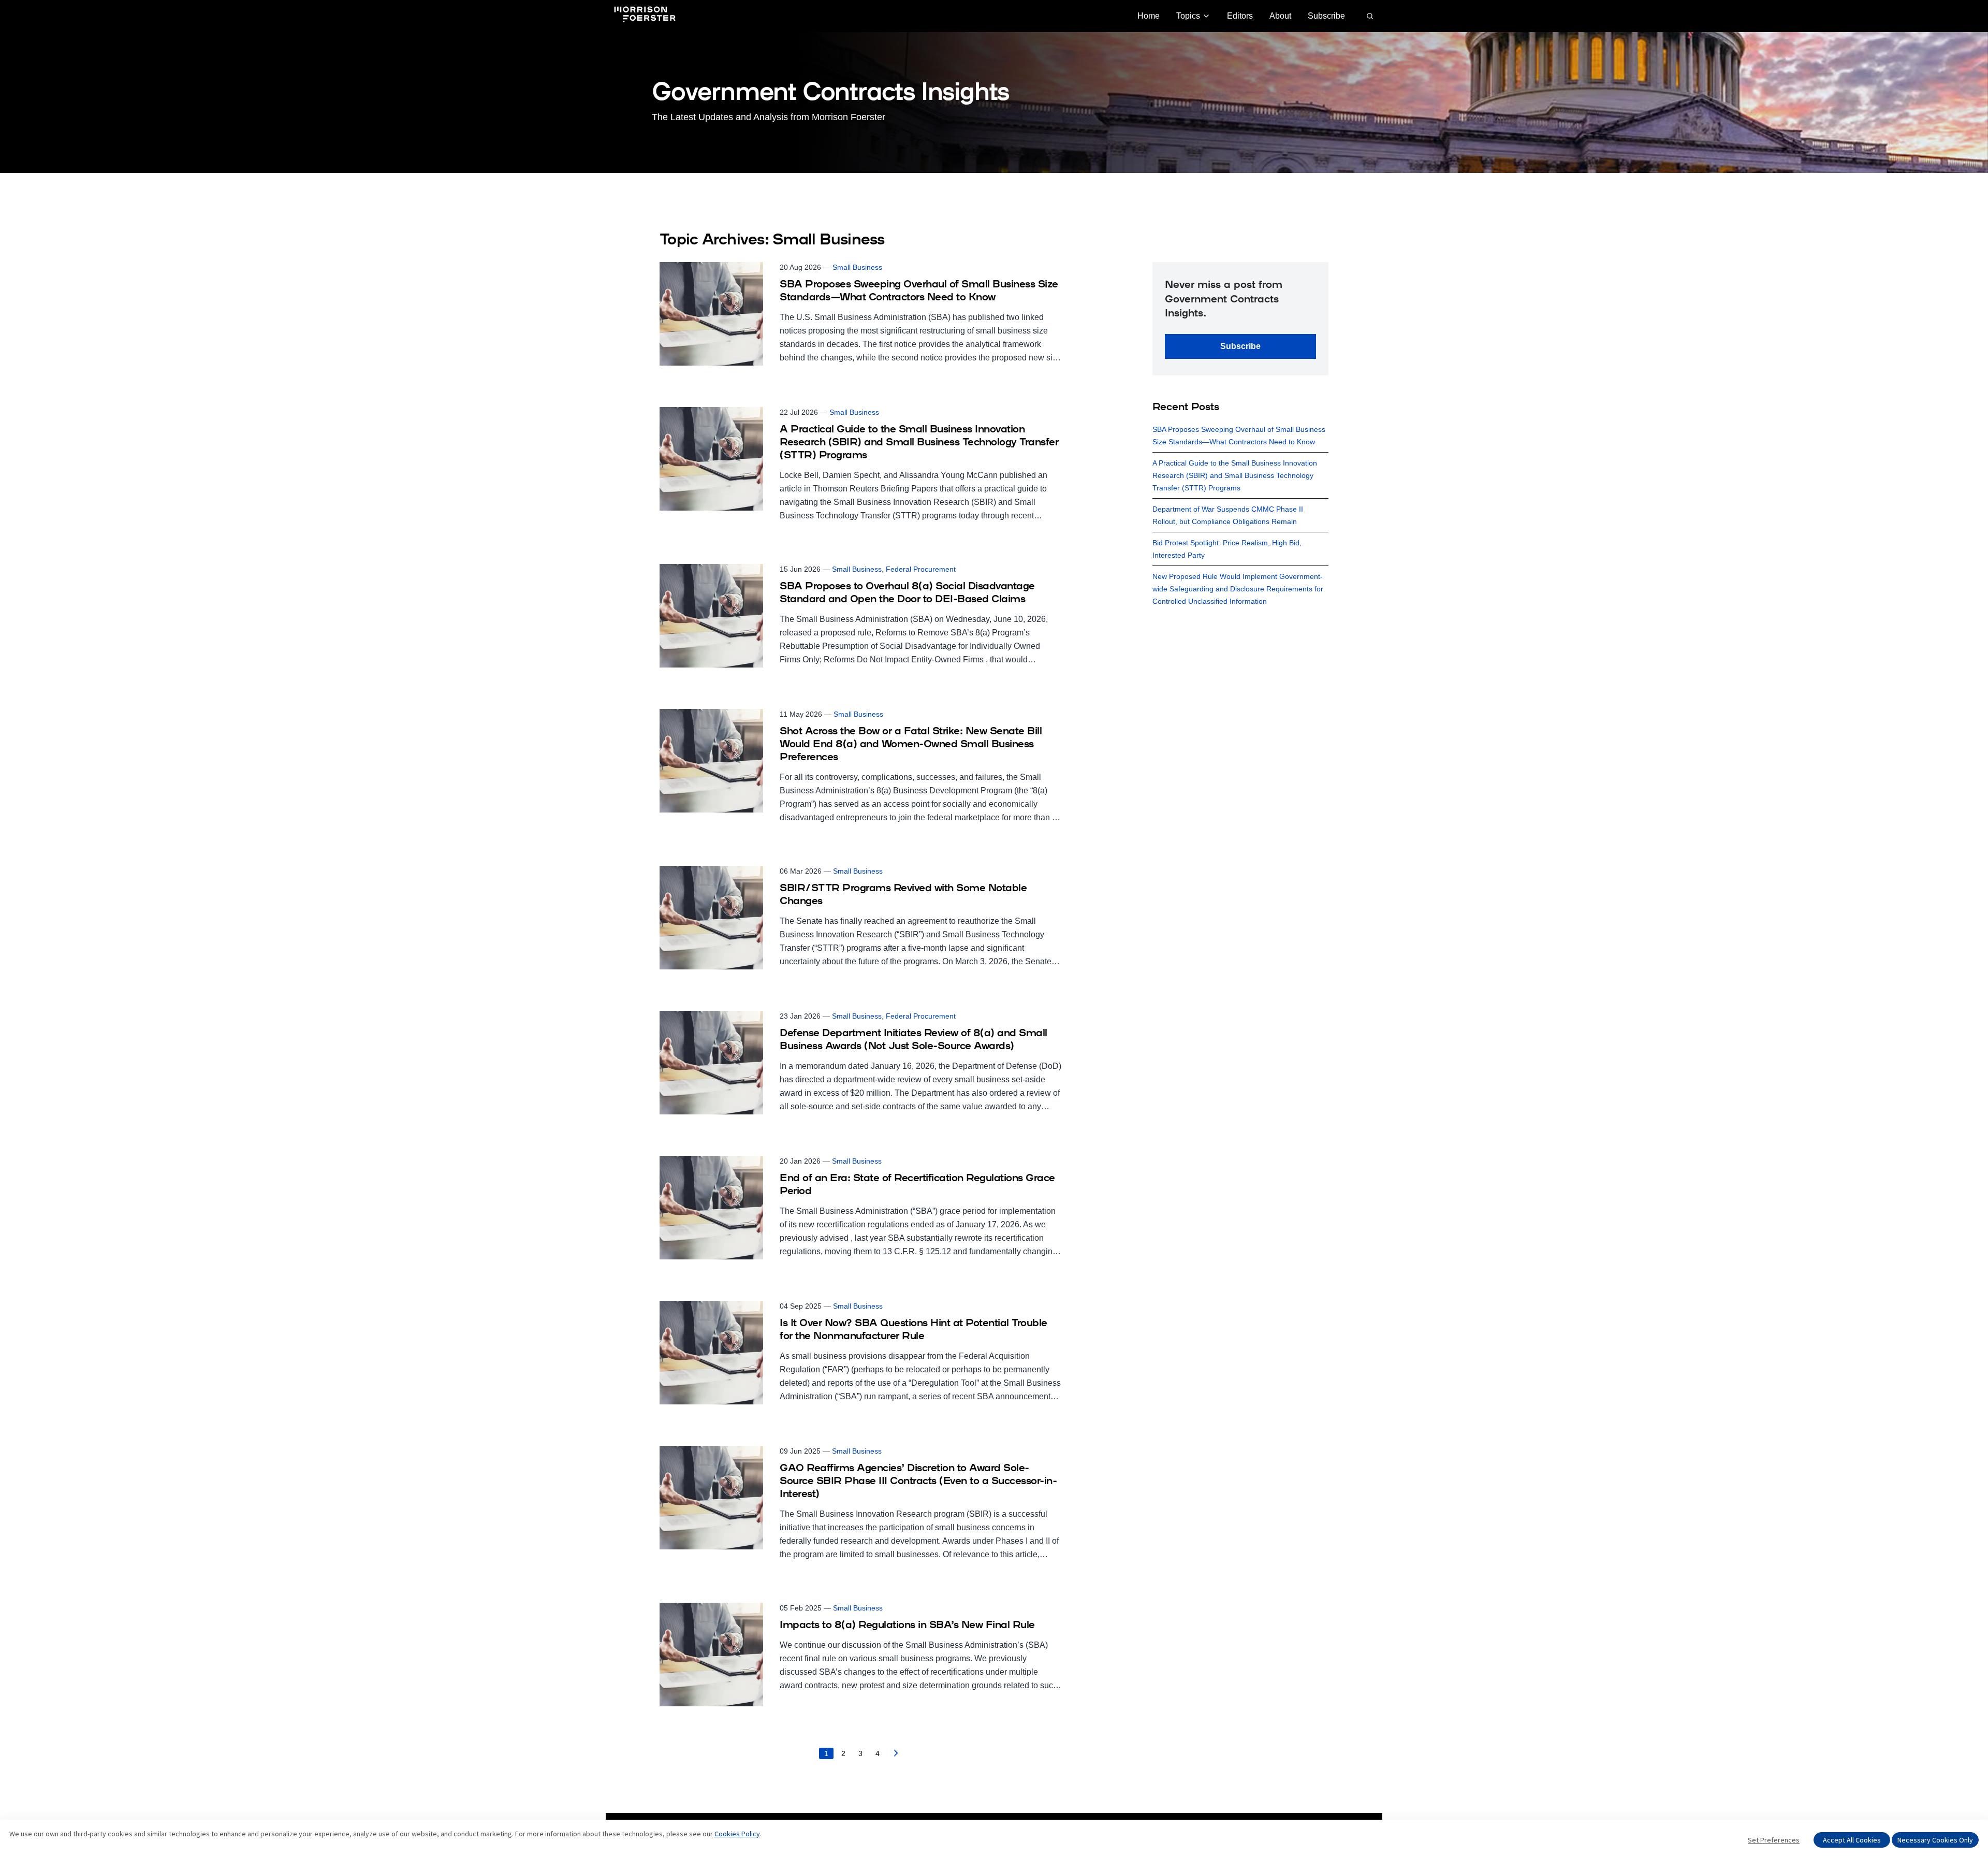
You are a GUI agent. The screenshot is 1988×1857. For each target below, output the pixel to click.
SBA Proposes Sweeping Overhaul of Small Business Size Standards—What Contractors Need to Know (919, 291)
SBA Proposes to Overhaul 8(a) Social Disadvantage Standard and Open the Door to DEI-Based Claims (907, 593)
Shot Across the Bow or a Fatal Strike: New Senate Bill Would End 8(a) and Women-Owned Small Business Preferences (911, 745)
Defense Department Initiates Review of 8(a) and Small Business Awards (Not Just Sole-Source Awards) (913, 1040)
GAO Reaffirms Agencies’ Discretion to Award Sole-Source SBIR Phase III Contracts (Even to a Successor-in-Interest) (918, 1482)
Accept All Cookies (1852, 1840)
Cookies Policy (737, 1834)
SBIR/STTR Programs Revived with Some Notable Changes (903, 895)
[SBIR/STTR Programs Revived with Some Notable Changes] (860, 918)
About (1280, 16)
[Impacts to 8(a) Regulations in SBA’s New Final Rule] (860, 1655)
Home (1149, 16)
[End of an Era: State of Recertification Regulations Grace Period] (860, 1208)
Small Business (857, 267)
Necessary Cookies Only (1935, 1840)
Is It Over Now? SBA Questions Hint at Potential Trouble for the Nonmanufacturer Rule (913, 1330)
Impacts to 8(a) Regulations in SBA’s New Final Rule (907, 1626)
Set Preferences (1774, 1840)
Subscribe (1326, 16)
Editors (1240, 16)
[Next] (896, 1756)
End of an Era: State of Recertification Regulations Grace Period (917, 1185)
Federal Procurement (921, 569)
